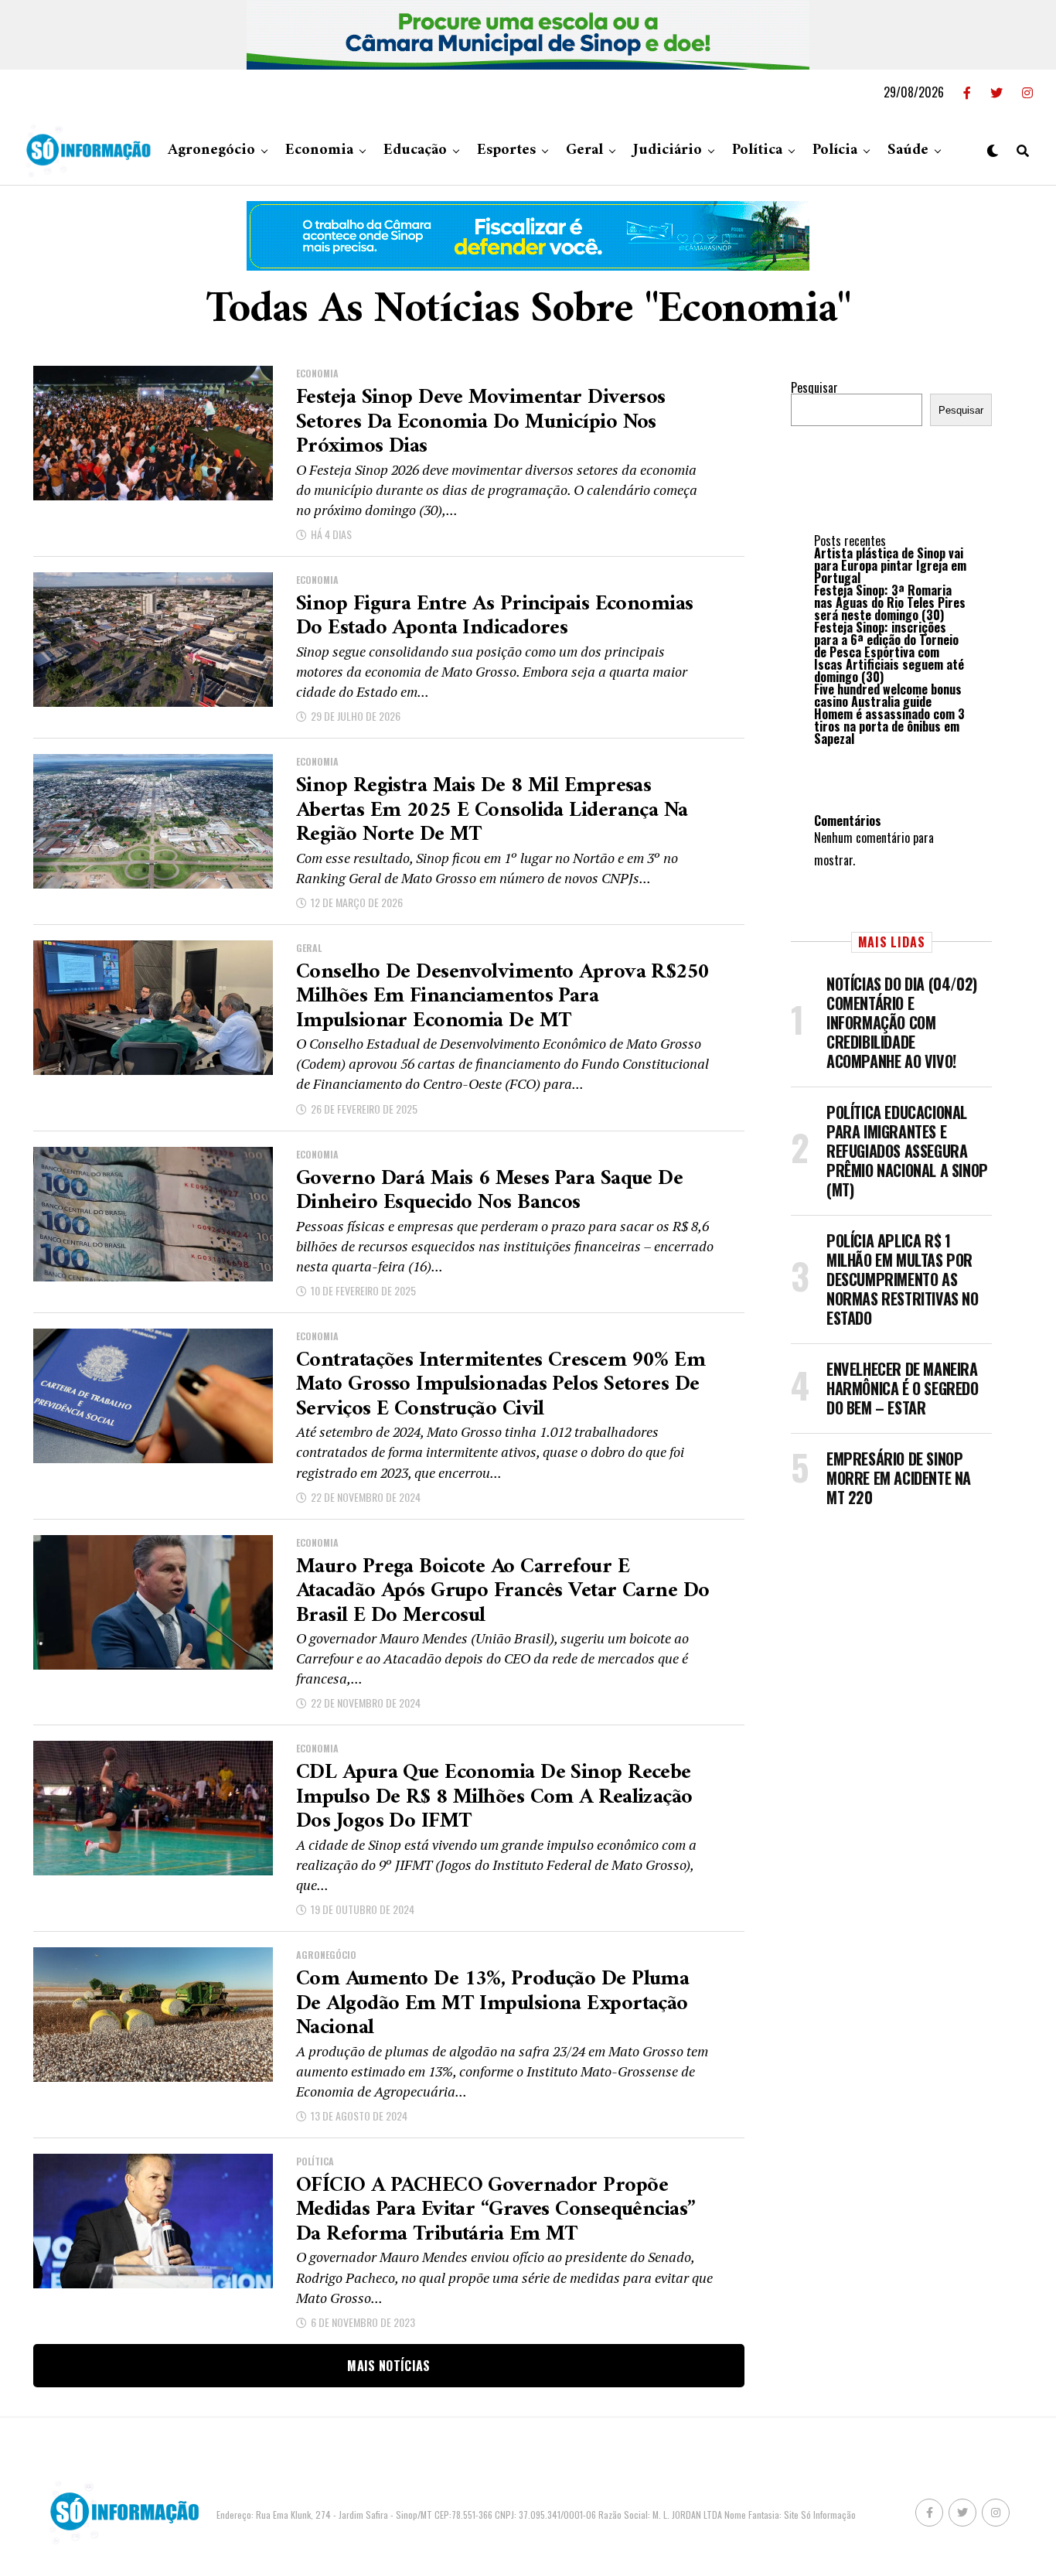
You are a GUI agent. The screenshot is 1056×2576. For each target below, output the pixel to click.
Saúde (908, 150)
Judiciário (668, 150)
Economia (319, 150)
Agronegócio (211, 150)
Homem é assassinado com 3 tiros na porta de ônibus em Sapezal (889, 726)
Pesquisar (814, 387)
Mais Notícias (388, 2366)
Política (757, 150)
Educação (415, 150)
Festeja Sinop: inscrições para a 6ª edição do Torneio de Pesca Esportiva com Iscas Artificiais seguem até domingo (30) (889, 652)
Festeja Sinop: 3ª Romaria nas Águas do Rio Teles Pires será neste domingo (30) (890, 602)
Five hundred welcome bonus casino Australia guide (888, 695)
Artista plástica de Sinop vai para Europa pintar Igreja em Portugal (890, 565)
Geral (584, 150)
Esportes (506, 150)
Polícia (835, 150)
